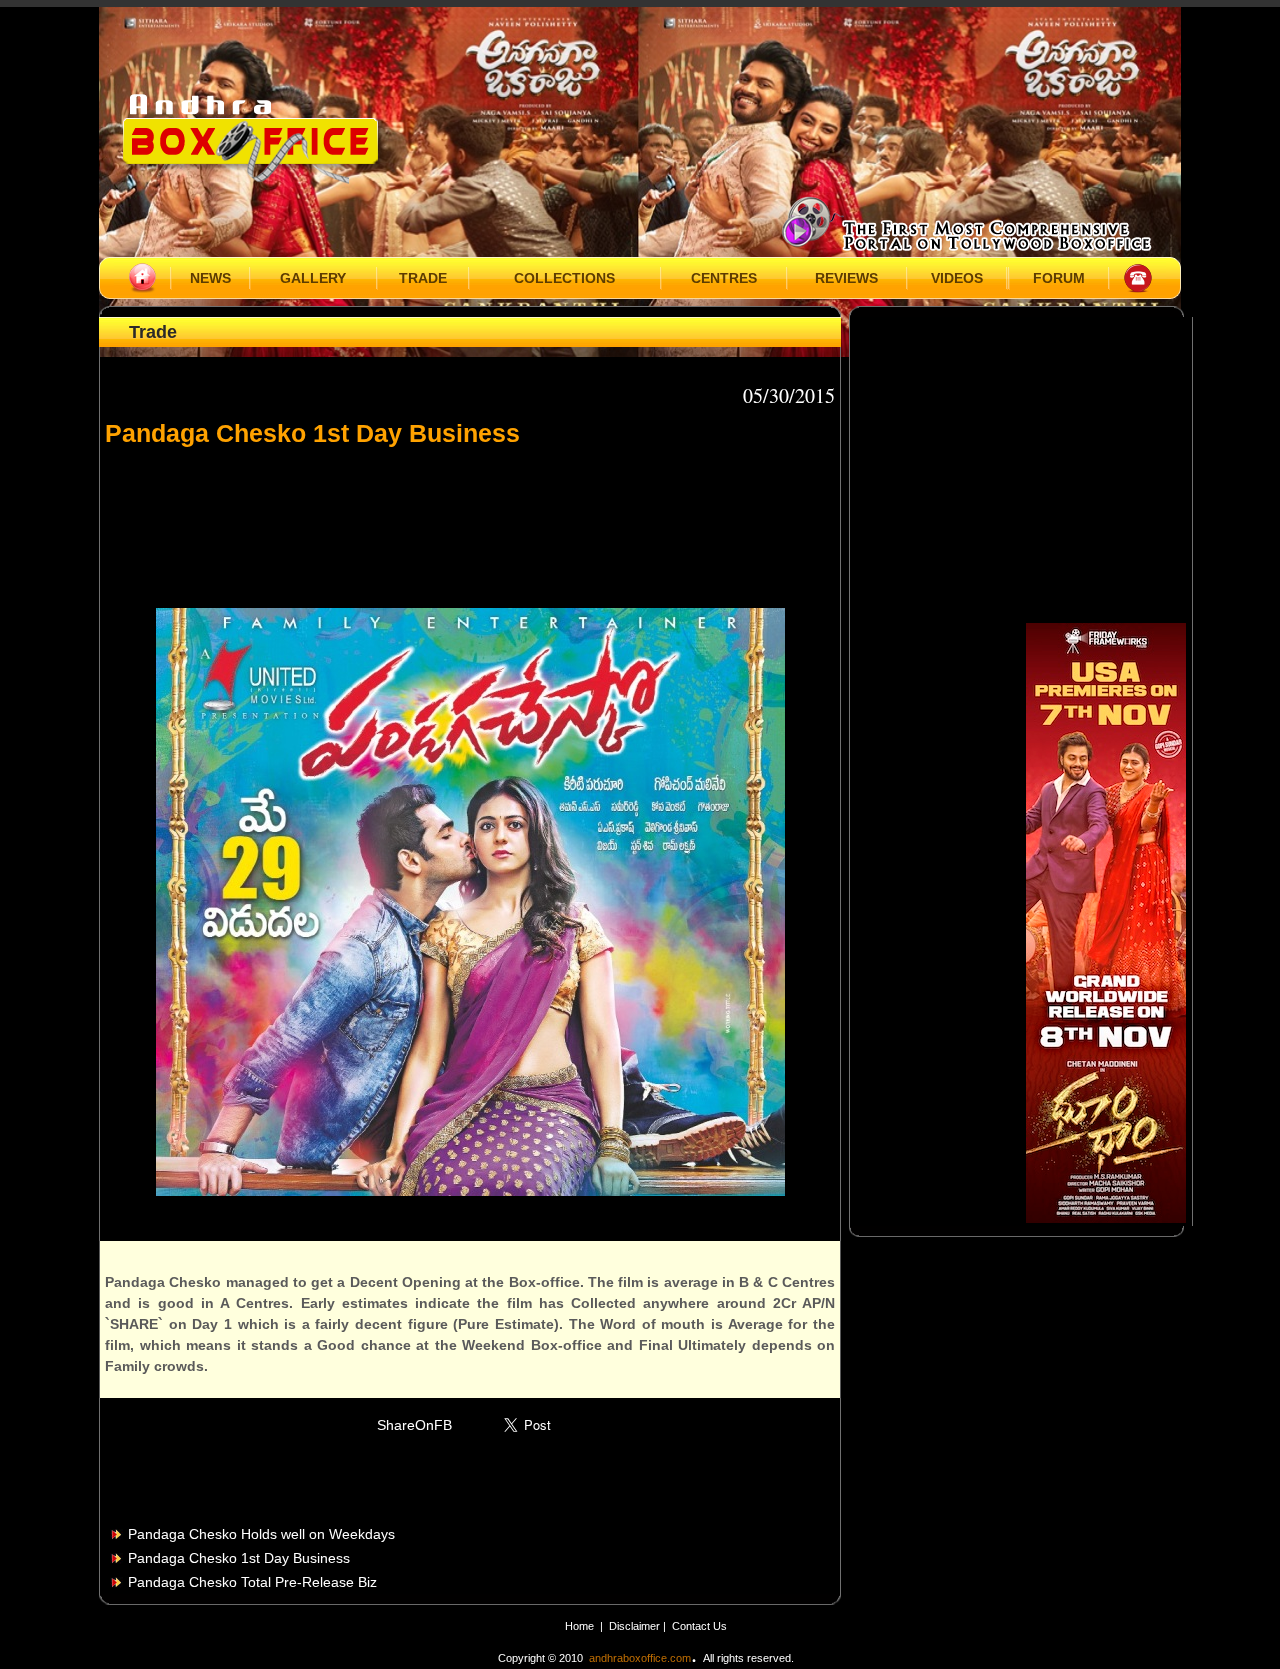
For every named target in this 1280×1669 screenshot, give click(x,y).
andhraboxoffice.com (640, 1658)
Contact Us (699, 1626)
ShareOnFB (414, 1425)
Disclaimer (636, 1626)
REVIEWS (846, 278)
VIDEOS (957, 278)
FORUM (1059, 278)
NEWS (210, 278)
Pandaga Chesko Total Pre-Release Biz (252, 1582)
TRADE (423, 278)
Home (579, 1626)
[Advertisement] (470, 518)
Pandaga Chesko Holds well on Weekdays (261, 1534)
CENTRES (724, 278)
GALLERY (313, 278)
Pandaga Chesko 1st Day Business (239, 1558)
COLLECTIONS (564, 278)
